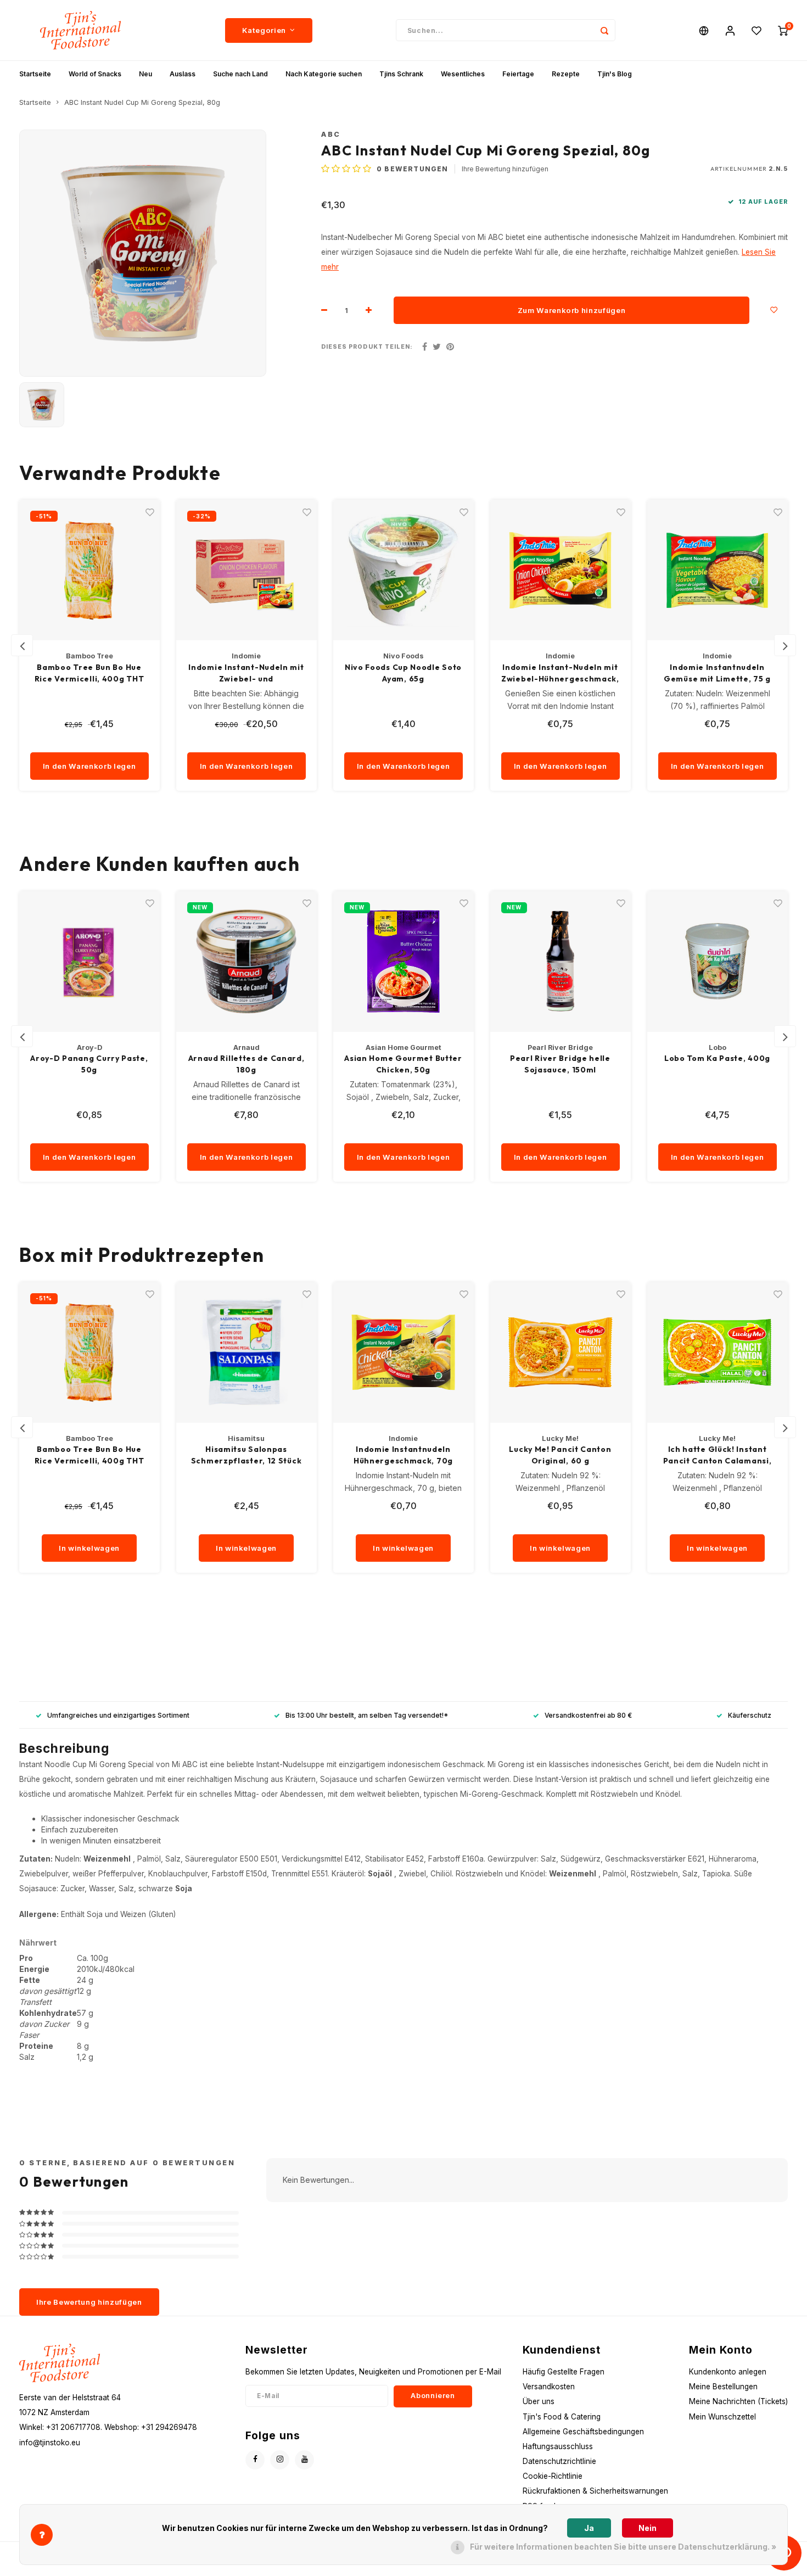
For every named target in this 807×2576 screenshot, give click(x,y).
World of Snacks (95, 74)
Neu (145, 74)
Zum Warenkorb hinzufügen (572, 310)
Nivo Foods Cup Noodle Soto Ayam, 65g (403, 673)
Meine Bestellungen (723, 2387)
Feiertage (518, 74)
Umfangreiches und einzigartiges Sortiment (118, 1715)
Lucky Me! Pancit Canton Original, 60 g (560, 1455)
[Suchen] (604, 30)
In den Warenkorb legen (89, 766)
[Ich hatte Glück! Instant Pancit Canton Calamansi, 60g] (718, 1353)
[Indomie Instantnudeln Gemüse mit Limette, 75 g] (718, 570)
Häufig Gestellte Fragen (564, 2372)
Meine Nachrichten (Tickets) (738, 2401)
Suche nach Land (240, 74)
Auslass (183, 74)
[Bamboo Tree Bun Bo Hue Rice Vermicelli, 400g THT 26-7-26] (89, 570)
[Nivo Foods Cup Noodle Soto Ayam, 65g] (403, 570)
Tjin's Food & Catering (562, 2417)
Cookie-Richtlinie (553, 2476)
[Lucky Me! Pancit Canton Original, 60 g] (561, 1353)
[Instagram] (280, 2460)
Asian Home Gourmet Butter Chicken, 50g (403, 1064)
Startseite (35, 74)
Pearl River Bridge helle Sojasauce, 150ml (560, 1064)
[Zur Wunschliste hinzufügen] (774, 310)
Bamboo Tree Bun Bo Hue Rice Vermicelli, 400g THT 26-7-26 (89, 674)
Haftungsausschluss (558, 2446)
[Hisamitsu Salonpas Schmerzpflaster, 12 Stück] (246, 1353)
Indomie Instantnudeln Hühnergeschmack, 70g (403, 1455)
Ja (589, 2528)
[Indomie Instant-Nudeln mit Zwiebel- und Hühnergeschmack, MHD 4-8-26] (246, 570)
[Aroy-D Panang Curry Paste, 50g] (89, 962)
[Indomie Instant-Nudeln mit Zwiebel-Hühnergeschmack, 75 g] (561, 570)
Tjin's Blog (615, 74)
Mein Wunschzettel (722, 2417)
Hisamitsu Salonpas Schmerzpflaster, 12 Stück (246, 1455)
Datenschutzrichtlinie (559, 2461)
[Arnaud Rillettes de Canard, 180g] (246, 962)
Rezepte (566, 74)
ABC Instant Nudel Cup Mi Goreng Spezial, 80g (142, 102)
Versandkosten (549, 2387)
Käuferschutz (750, 1715)
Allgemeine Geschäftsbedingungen (583, 2432)
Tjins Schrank (401, 74)
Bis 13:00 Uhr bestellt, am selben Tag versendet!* (367, 1715)
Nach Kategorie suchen (324, 74)
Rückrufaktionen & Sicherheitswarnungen (595, 2491)
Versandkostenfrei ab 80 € (588, 1715)
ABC (331, 134)
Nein (648, 2528)
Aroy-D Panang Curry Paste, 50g (89, 1064)
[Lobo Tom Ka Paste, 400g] (718, 962)
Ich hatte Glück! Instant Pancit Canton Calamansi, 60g (718, 1455)
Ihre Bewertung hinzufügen (505, 169)
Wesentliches (463, 74)
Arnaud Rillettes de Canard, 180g (246, 1064)
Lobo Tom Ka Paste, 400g (717, 1058)
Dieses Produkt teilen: (367, 347)
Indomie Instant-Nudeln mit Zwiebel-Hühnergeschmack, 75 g (560, 674)
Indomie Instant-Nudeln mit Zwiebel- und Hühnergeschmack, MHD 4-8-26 (246, 674)
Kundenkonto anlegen (728, 2372)
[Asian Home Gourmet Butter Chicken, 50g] (403, 962)
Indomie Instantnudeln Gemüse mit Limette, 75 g (717, 673)
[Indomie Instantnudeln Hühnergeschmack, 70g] (403, 1353)
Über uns (539, 2401)
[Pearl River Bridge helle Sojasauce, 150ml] (561, 962)
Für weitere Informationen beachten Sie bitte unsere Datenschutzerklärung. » (623, 2547)
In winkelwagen (89, 1548)
